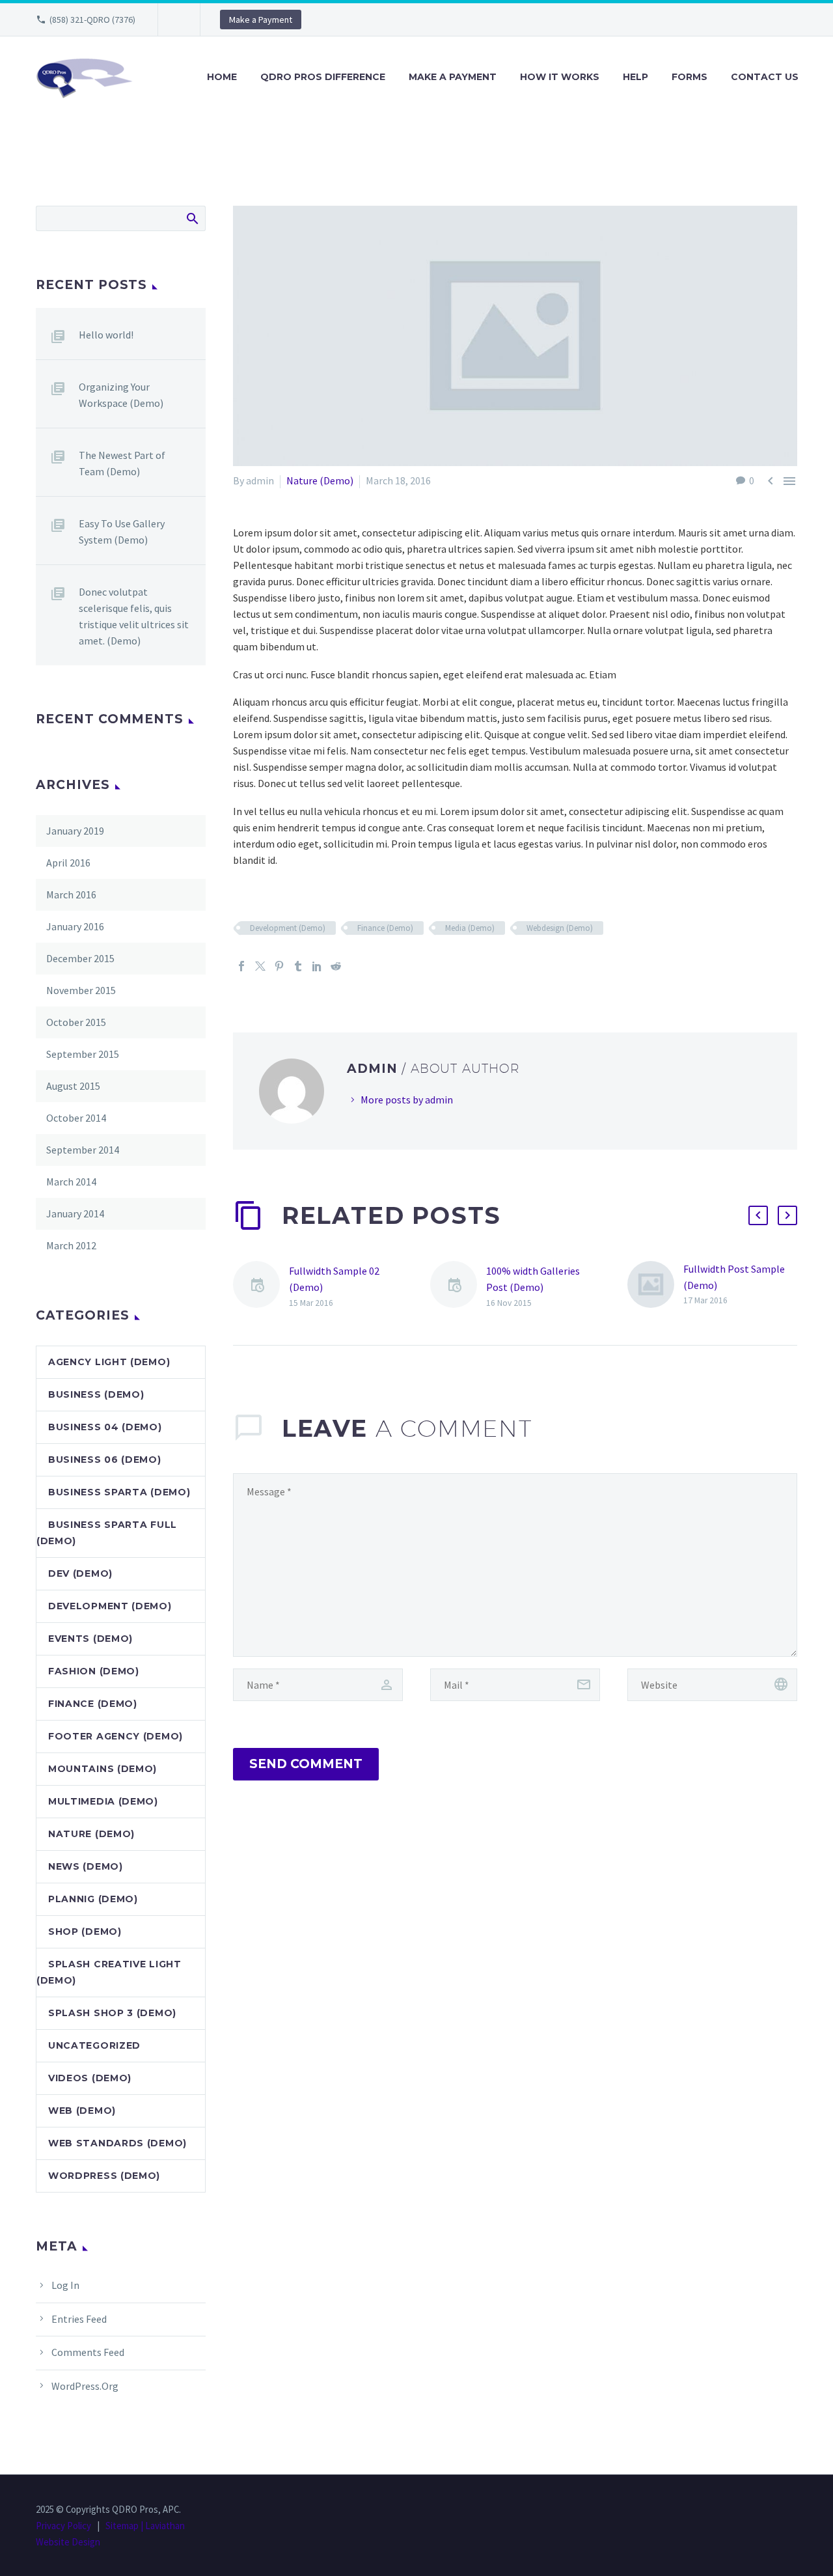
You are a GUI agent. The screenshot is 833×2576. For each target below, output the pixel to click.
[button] (758, 1215)
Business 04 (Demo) (105, 1427)
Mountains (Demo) (102, 1769)
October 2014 (76, 1118)
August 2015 (73, 1086)
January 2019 (75, 831)
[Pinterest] (279, 966)
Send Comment (306, 1764)
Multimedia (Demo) (103, 1801)
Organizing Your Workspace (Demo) (121, 395)
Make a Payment (261, 20)
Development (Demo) (288, 928)
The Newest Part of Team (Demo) (122, 463)
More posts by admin (407, 1100)
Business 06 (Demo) (105, 1460)
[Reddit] (336, 966)
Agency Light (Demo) (109, 1362)
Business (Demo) (96, 1394)
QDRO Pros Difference (323, 77)
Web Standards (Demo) (117, 2143)
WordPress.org (85, 2386)
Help (635, 77)
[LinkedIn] (317, 966)
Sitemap (122, 2526)
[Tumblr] (298, 966)
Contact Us (765, 77)
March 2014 (71, 1182)
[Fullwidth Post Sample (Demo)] (655, 1285)
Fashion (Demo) (94, 1671)
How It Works (560, 77)
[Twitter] (260, 966)
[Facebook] (241, 966)
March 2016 (71, 894)
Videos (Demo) (90, 2078)
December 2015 (80, 958)
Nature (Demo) (320, 480)
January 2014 (75, 1213)
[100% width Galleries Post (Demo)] (458, 1287)
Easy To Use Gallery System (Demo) (122, 532)
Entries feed (79, 2319)
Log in (65, 2285)
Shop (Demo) (85, 1932)
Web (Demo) (82, 2111)
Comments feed (88, 2352)
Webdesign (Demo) (560, 928)
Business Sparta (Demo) (119, 1492)
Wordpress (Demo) (104, 2176)
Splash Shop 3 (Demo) (112, 2013)
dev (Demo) (80, 1573)
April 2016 (68, 863)
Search (192, 218)
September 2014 (83, 1150)
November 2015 (81, 990)
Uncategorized (94, 2045)
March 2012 (71, 1245)
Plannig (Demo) (93, 1899)
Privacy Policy (63, 2526)
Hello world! (106, 335)
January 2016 (75, 926)
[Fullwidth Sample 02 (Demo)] (261, 1287)
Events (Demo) (90, 1639)
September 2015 (83, 1054)
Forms (690, 77)
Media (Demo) (470, 928)
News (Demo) (86, 1866)
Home (222, 77)
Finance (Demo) (385, 928)
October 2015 (76, 1022)
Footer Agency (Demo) (116, 1736)
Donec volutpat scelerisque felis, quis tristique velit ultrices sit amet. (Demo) (134, 616)
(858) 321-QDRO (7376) (92, 20)
